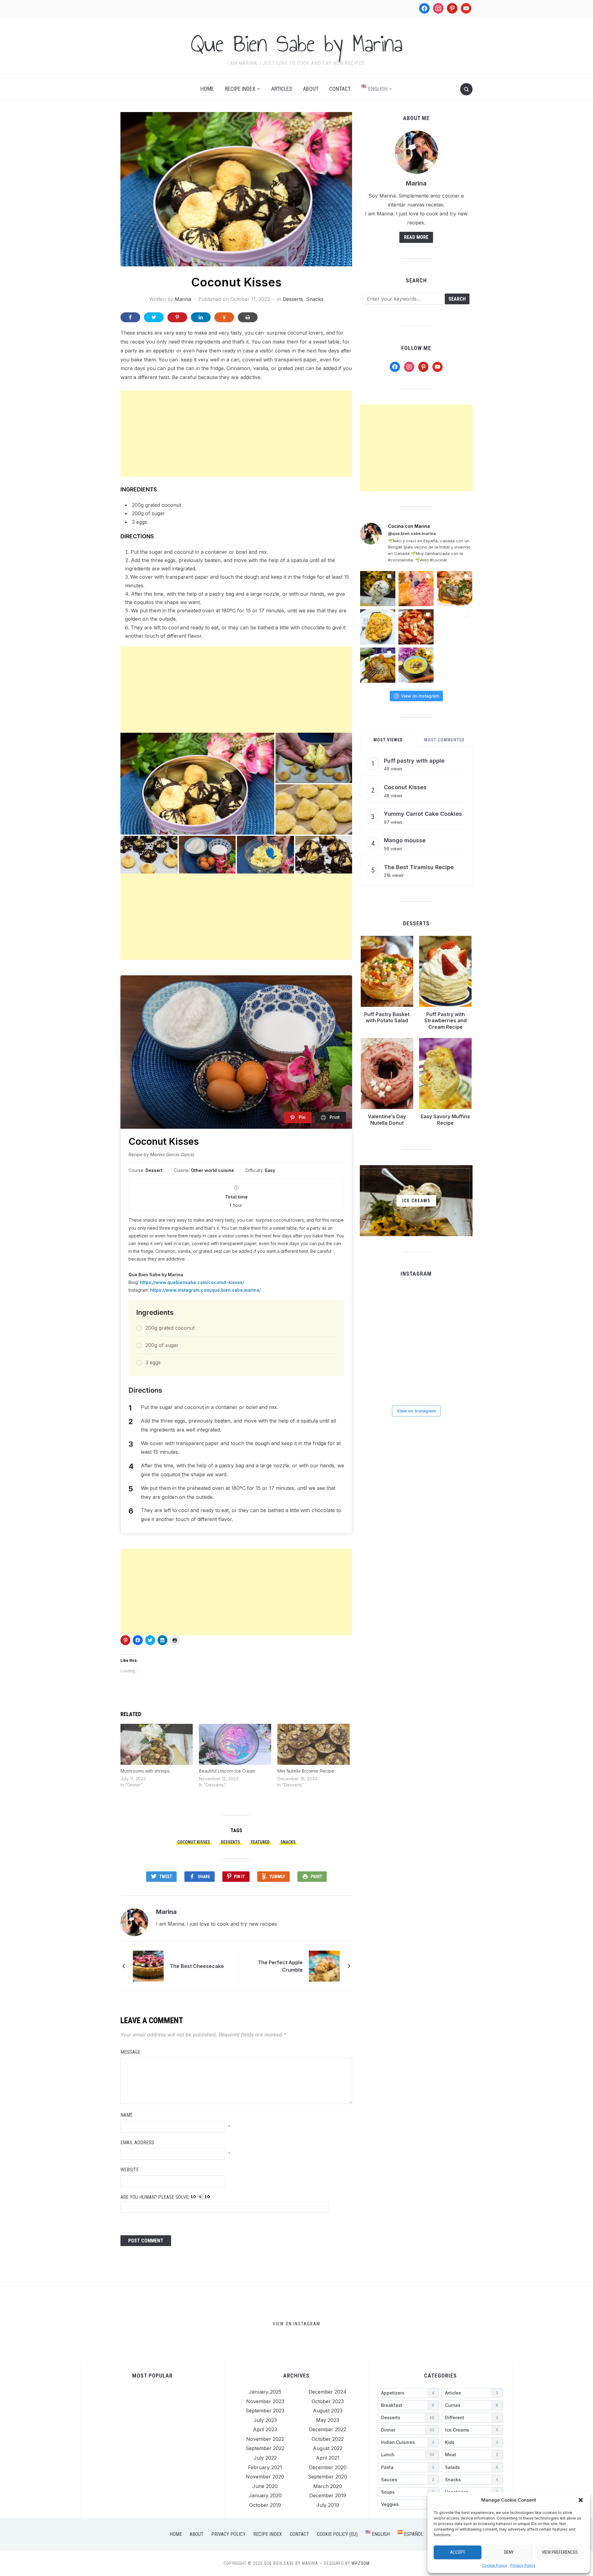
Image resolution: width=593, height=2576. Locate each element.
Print (316, 1877)
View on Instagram (420, 696)
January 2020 (265, 2495)
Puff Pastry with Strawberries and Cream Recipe (446, 1021)
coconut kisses (194, 1842)
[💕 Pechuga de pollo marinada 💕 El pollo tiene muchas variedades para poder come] (378, 665)
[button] (581, 2500)
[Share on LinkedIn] (201, 317)
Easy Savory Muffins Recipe (445, 1120)
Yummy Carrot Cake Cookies (423, 814)
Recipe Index (240, 89)
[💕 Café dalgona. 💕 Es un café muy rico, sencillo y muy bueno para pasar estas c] (416, 1342)
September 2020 (328, 2477)
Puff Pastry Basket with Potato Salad (387, 1017)
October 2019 (265, 2505)
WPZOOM (361, 2563)
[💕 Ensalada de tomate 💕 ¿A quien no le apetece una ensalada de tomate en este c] (416, 627)
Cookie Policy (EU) (337, 2534)
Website (130, 2170)
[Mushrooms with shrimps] (157, 1744)
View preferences (560, 2552)
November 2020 (265, 2477)
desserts (230, 1842)
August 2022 (328, 2448)
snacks (288, 1842)
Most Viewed (388, 740)
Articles (282, 89)
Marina (183, 299)
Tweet (166, 1877)
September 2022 (265, 2448)
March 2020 (328, 2486)
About (311, 89)
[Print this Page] (248, 317)
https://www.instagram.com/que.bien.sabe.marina (205, 1290)
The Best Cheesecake (197, 1966)
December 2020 (328, 2467)
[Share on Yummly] (224, 317)
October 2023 (328, 2401)
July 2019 (328, 2505)
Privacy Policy (523, 2565)
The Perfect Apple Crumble (280, 1966)
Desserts (293, 299)
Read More (416, 237)
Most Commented (444, 740)
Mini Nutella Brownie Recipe (306, 1771)
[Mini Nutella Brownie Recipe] (313, 1744)
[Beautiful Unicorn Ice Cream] (235, 1744)
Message (130, 2052)
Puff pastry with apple (414, 761)
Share (204, 1877)
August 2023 (328, 2411)
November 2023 (265, 2401)
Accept (458, 2552)
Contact (340, 89)
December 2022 (328, 2429)
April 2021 (328, 2458)
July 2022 (265, 2458)
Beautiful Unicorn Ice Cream (227, 1771)
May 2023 (328, 2420)
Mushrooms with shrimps (145, 1771)
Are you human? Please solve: (156, 2197)
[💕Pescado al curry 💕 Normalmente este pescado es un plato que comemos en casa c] (455, 589)
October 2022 (328, 2439)
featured (260, 1842)
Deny (509, 2552)
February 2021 (265, 2467)
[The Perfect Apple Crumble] (324, 1965)
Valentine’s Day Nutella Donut (387, 1120)
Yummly (277, 1877)
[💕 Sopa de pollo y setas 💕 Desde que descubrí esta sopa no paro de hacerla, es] (416, 665)
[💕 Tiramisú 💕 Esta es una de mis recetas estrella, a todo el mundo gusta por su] (455, 627)
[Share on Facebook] (130, 317)
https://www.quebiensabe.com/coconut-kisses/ (192, 1282)
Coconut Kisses (405, 787)
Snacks (315, 299)
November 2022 (265, 2439)
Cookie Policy (494, 2565)
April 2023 (265, 2429)
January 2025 (265, 2392)
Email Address (137, 2142)
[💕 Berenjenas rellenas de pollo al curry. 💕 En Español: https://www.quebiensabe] (378, 627)
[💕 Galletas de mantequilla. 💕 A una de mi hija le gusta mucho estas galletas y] (416, 589)
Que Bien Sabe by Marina (296, 44)
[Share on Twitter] (154, 317)
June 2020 (265, 2486)
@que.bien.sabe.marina (412, 533)
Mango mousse (405, 840)
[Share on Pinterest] (177, 317)
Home (207, 89)
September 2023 (265, 2411)
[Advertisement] (236, 434)
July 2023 (265, 2420)
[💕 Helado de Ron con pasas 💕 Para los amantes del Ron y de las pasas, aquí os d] (378, 589)
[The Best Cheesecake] (148, 1965)
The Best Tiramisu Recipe (419, 867)
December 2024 (328, 2392)
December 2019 (328, 2495)
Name (126, 2115)
